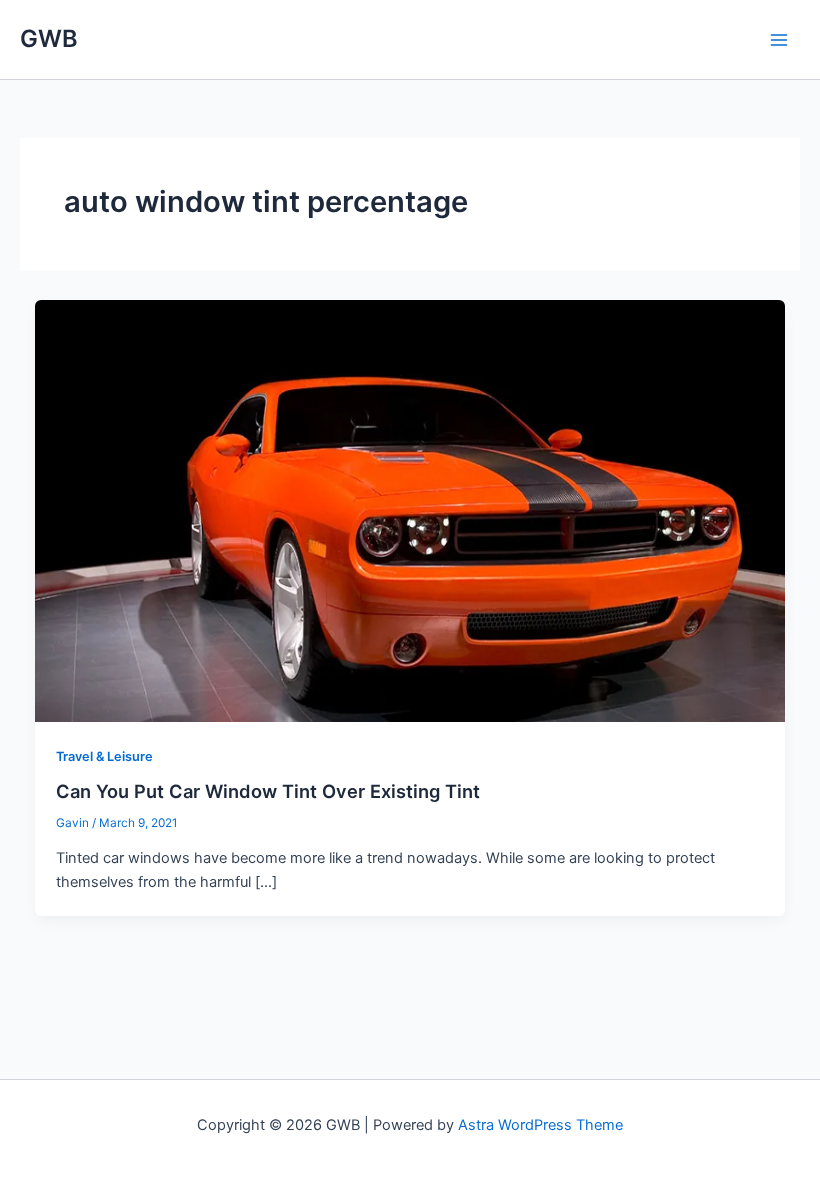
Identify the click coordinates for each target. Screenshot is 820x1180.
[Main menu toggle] (779, 40)
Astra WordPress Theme (540, 1125)
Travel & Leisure (104, 756)
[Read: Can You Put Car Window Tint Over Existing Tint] (410, 510)
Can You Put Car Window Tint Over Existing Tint (268, 791)
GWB (49, 38)
